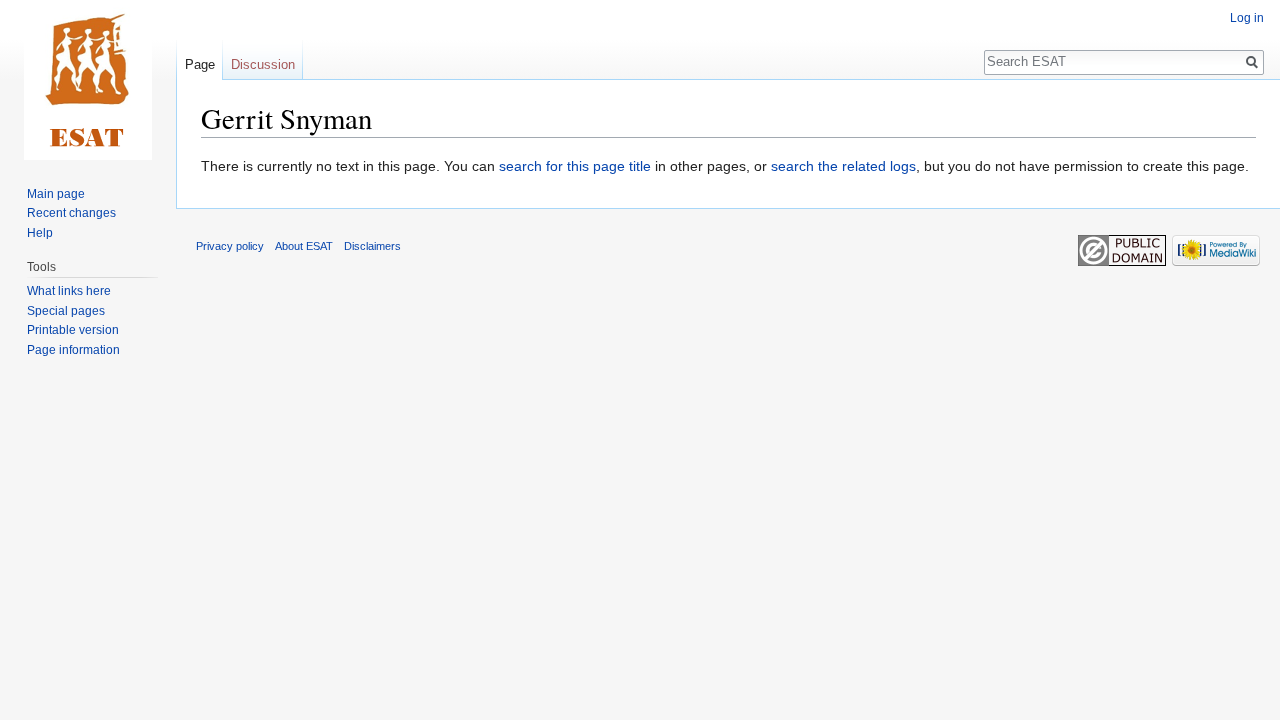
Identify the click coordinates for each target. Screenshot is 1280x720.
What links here (69, 291)
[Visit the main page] (88, 80)
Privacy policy (230, 246)
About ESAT (304, 246)
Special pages (66, 311)
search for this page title (575, 166)
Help (40, 233)
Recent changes (71, 213)
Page (200, 64)
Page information (73, 350)
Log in (1247, 18)
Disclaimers (372, 246)
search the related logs (843, 166)
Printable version (73, 330)
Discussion (263, 64)
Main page (56, 194)
